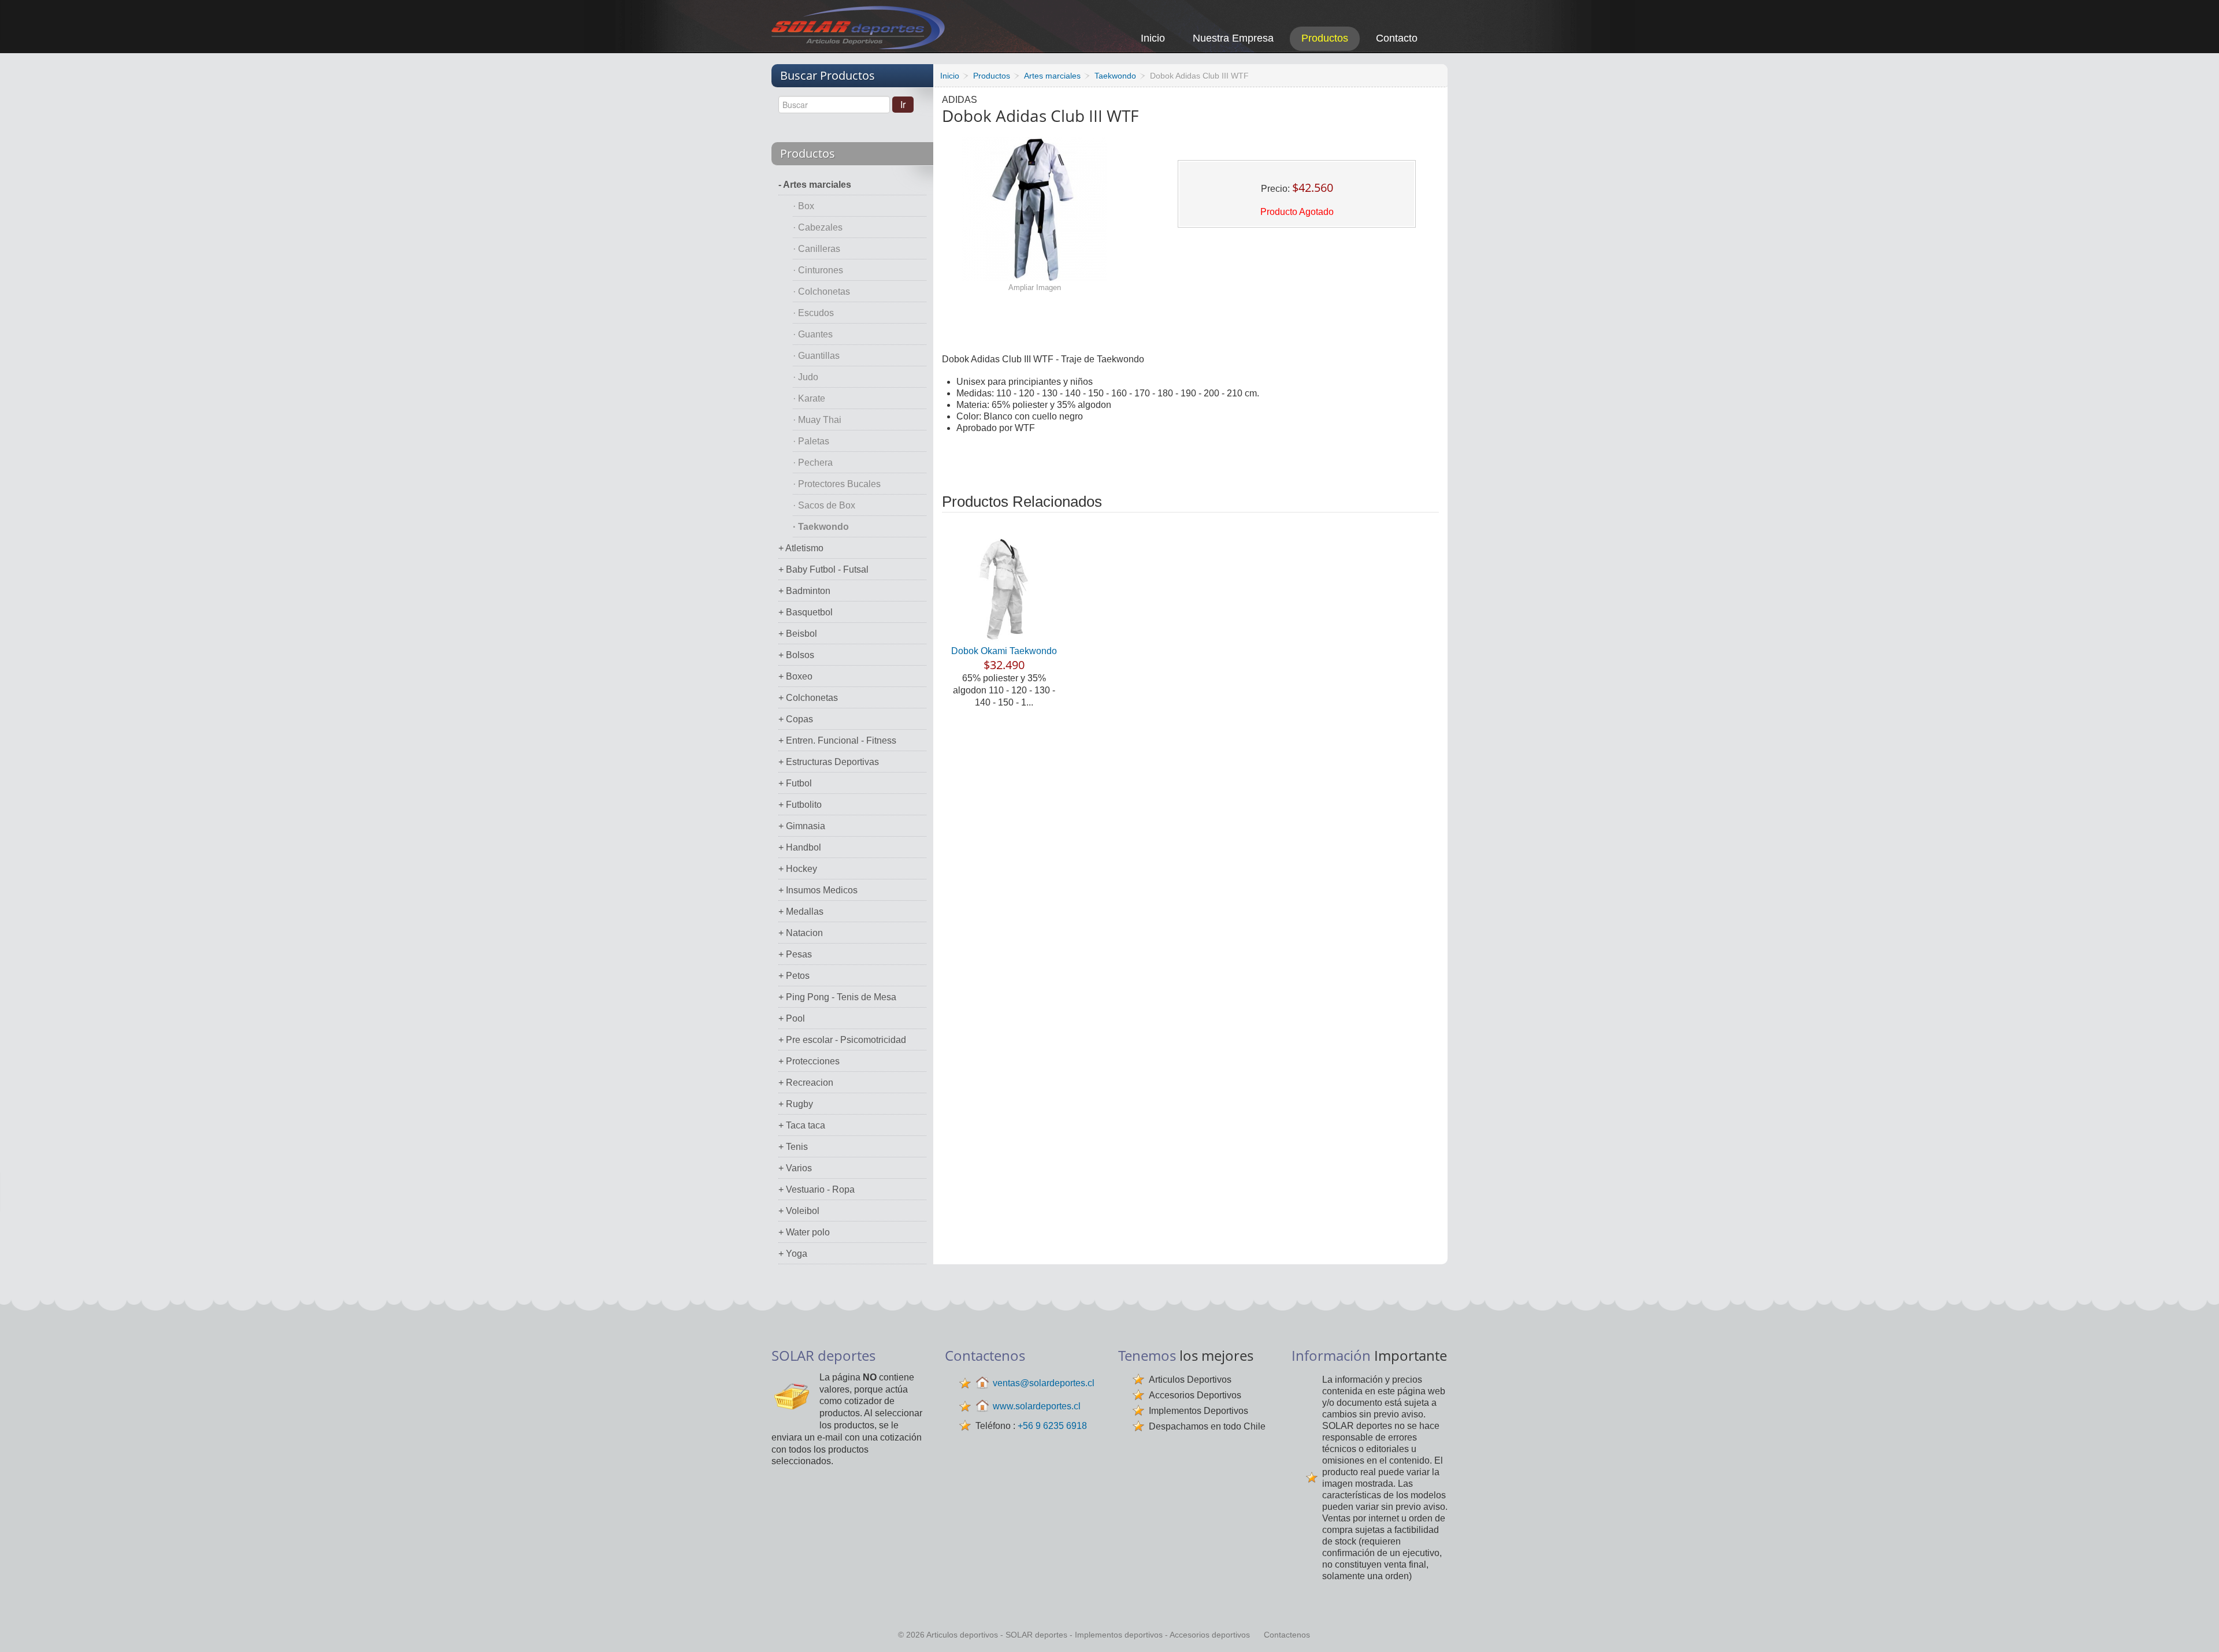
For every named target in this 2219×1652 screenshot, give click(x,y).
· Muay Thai (817, 420)
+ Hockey (798, 869)
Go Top (2197, 1627)
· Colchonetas (821, 292)
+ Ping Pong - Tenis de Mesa (837, 997)
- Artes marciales (815, 185)
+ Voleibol (799, 1211)
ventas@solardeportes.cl (1044, 1383)
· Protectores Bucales (837, 484)
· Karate (809, 398)
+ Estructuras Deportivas (829, 762)
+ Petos (794, 976)
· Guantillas (816, 356)
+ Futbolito (800, 805)
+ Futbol (795, 783)
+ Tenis (793, 1147)
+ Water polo (804, 1232)
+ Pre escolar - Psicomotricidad (842, 1040)
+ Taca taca (802, 1125)
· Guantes (813, 334)
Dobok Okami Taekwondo (1004, 651)
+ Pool (792, 1018)
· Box (804, 206)
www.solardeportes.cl (1037, 1406)
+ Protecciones (809, 1061)
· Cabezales (818, 227)
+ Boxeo (795, 676)
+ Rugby (796, 1104)
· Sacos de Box (824, 505)
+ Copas (796, 719)
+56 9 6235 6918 (1052, 1426)
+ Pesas (795, 954)
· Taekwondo (821, 527)
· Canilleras (817, 249)
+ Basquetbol (806, 612)
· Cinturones (818, 270)
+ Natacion (801, 933)
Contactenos (1287, 1635)
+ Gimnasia (802, 826)
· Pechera (813, 463)
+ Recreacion (806, 1083)
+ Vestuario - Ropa (817, 1189)
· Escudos (813, 313)
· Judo (806, 377)
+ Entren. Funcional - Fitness (837, 740)
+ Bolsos (796, 655)
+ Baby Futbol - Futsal (823, 569)
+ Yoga (793, 1254)
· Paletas (811, 441)
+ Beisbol (798, 634)
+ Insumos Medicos (818, 890)
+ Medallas (801, 912)
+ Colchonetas (808, 698)
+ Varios (795, 1168)
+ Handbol (800, 847)
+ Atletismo (801, 548)
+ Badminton (804, 591)
